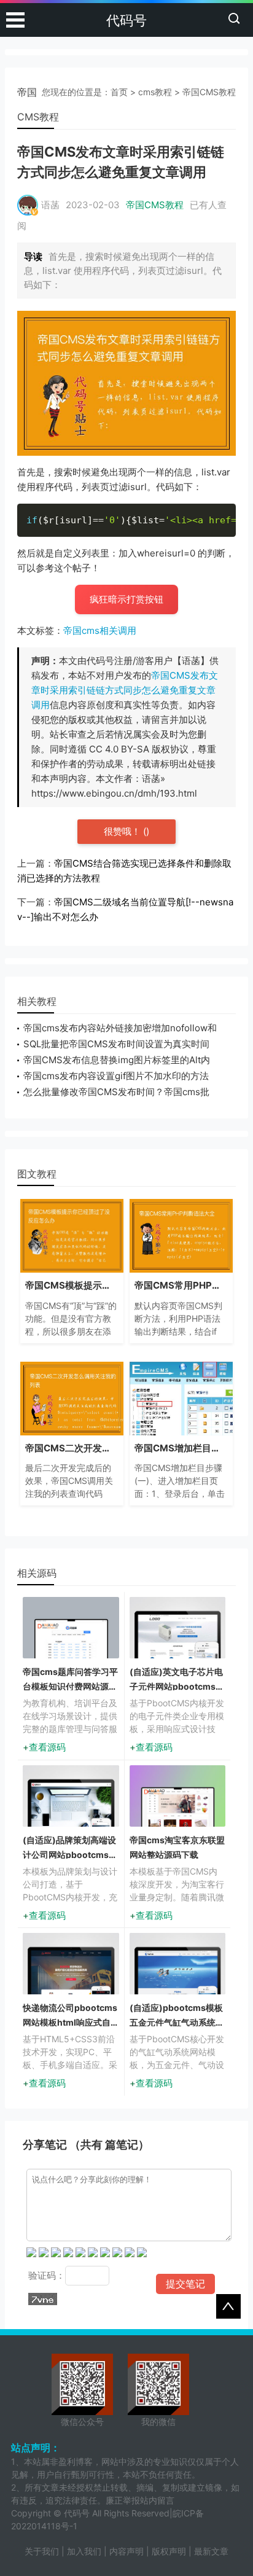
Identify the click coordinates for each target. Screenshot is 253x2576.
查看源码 (47, 1747)
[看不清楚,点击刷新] (43, 2299)
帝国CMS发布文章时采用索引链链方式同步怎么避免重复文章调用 (125, 690)
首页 (119, 92)
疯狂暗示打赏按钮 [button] (126, 599)
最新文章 (211, 2551)
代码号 (126, 20)
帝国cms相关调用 (100, 630)
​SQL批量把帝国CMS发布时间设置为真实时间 (116, 1044)
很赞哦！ (123, 831)
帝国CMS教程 (209, 92)
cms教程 (155, 92)
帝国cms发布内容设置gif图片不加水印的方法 (116, 1076)
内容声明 (126, 2551)
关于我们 (42, 2551)
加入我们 (84, 2551)
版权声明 (169, 2551)
